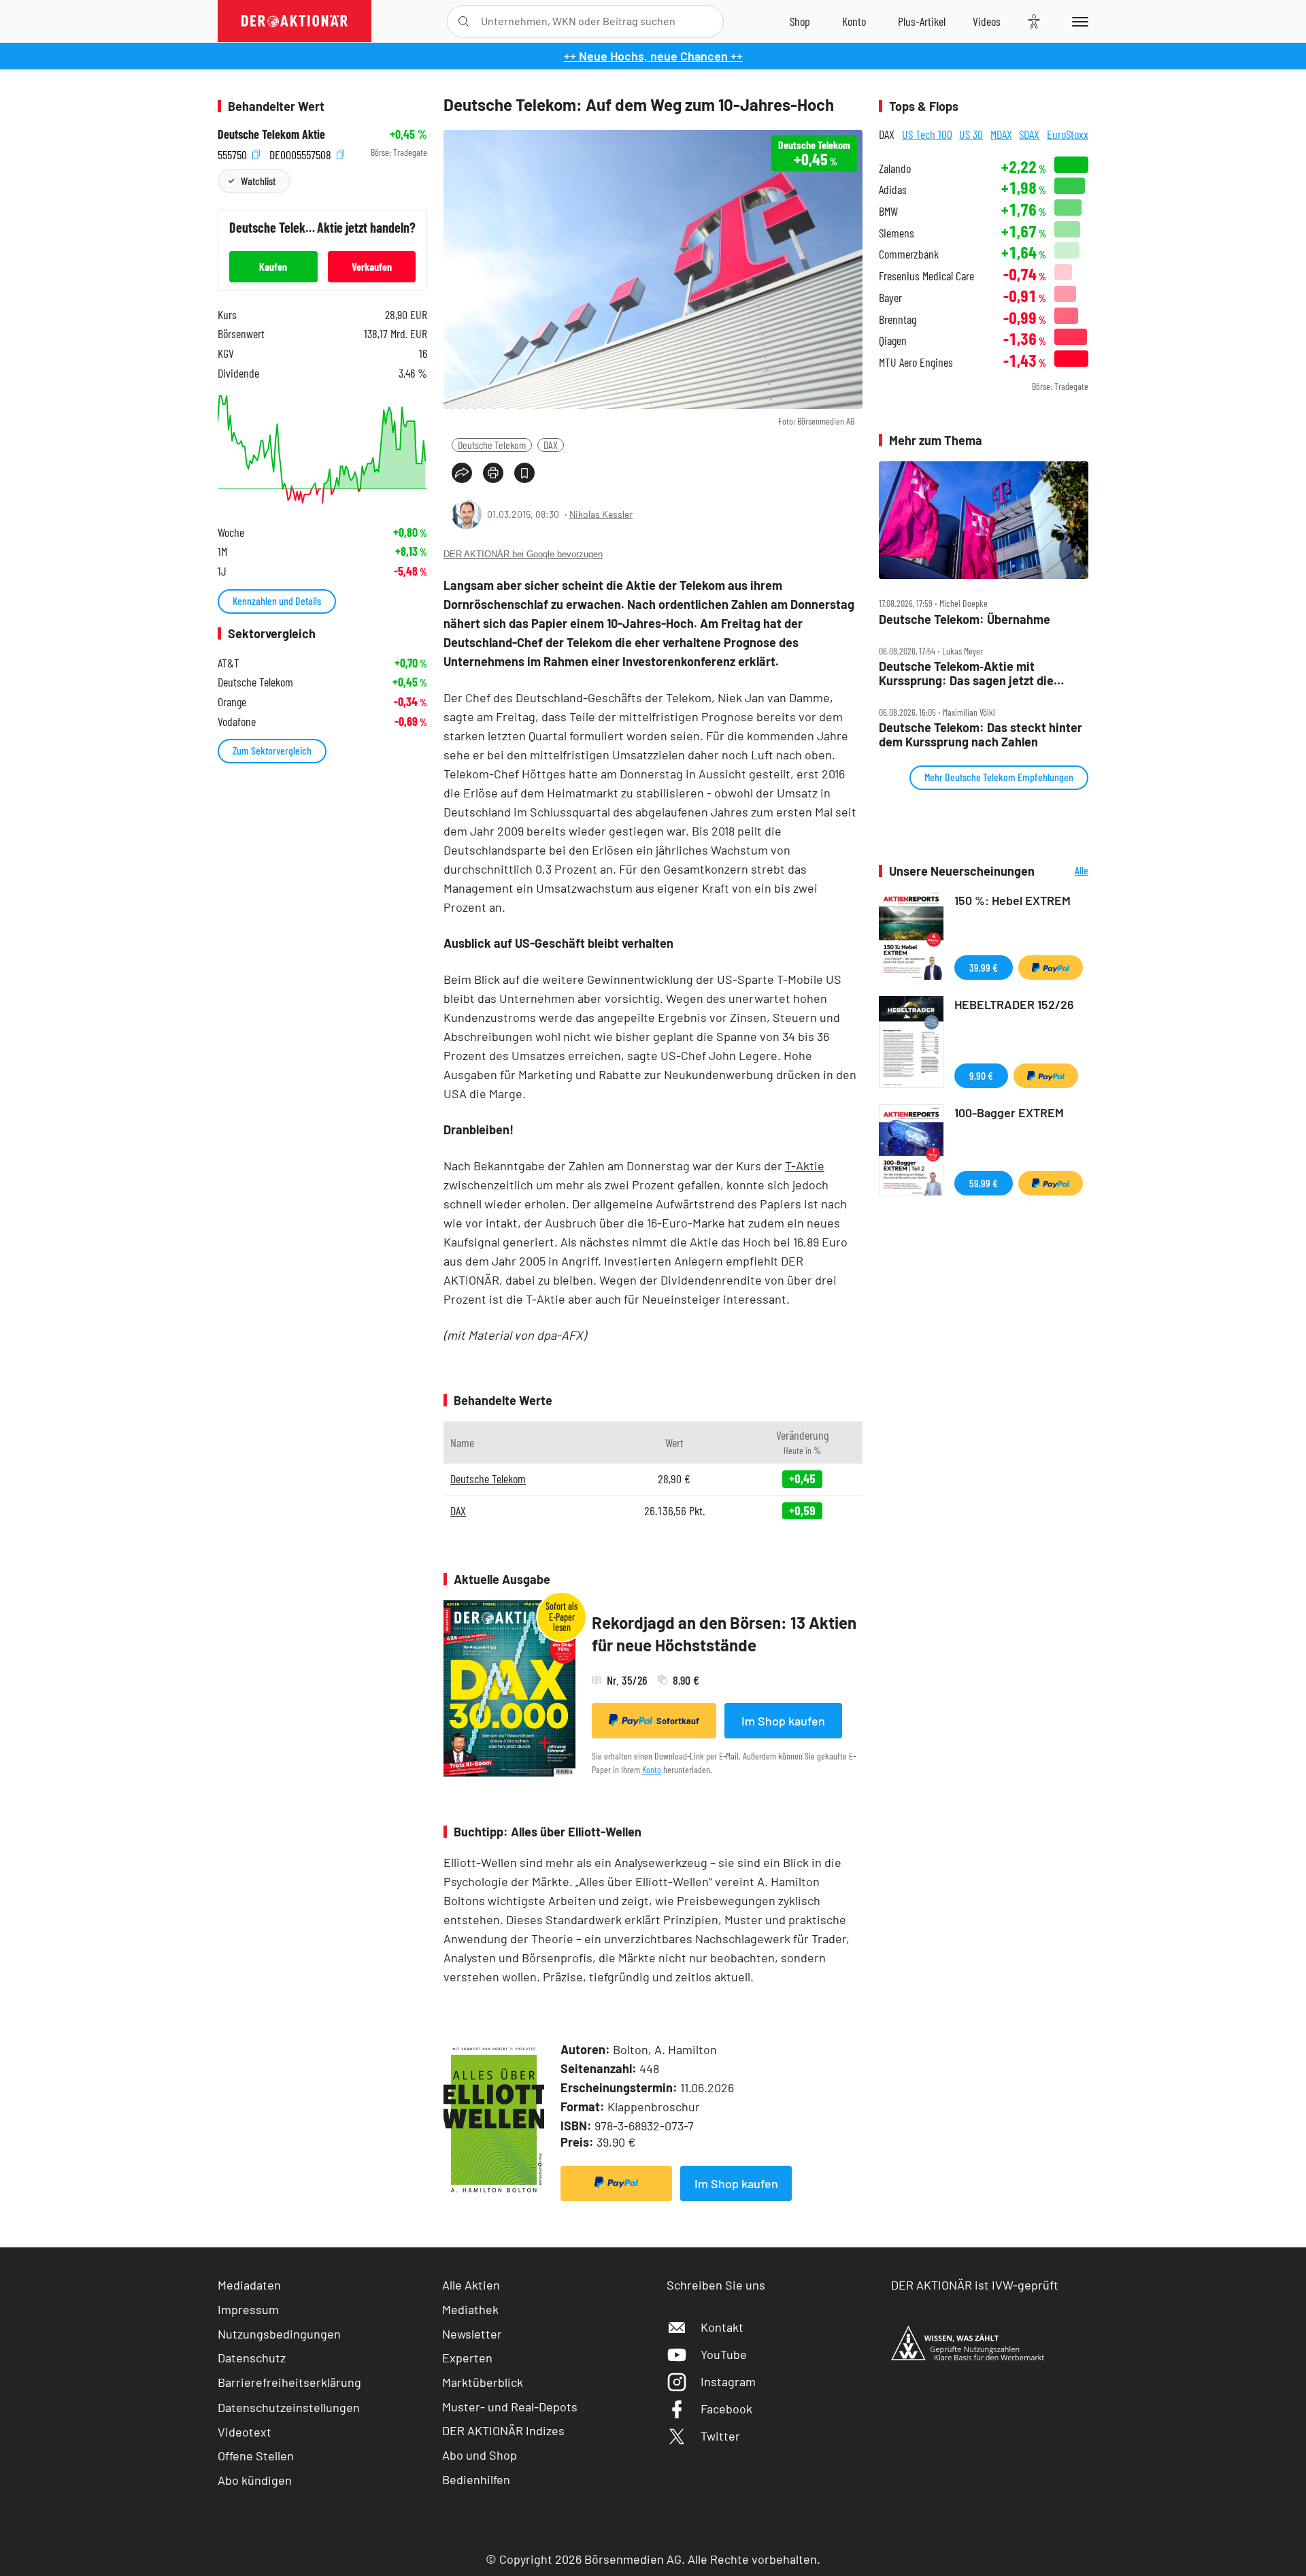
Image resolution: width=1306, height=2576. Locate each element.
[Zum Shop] (800, 21)
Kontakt (722, 2327)
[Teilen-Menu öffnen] (462, 473)
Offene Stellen (256, 2456)
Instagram (728, 2381)
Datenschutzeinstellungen (289, 2407)
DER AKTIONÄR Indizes (503, 2430)
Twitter (720, 2436)
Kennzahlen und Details (277, 600)
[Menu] (1078, 21)
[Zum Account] (854, 21)
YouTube (724, 2354)
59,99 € (984, 1183)
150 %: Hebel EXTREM (1012, 900)
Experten (467, 2358)
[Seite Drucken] (493, 473)
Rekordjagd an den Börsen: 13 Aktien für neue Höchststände (724, 1634)
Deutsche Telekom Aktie (271, 134)
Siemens (897, 233)
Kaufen (273, 266)
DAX (551, 445)
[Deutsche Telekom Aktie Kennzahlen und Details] (322, 449)
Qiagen (893, 341)
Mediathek (470, 2309)
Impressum (248, 2309)
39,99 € (984, 967)
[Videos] (987, 21)
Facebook (726, 2409)
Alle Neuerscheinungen (1065, 871)
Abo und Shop (480, 2455)
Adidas (893, 189)
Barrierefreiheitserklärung (289, 2382)
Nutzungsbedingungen (279, 2334)
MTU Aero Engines (916, 362)
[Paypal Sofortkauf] (616, 2183)
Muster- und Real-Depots (510, 2407)
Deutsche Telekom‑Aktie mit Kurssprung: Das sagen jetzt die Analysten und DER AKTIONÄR (966, 673)
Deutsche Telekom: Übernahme (965, 620)
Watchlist (258, 181)
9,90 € (981, 1075)
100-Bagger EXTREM (1009, 1112)
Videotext (245, 2432)
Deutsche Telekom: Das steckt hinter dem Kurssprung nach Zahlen (981, 734)
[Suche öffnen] (464, 21)
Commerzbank (909, 254)
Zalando (895, 168)
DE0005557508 (302, 153)
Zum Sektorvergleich (272, 750)
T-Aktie (805, 1166)
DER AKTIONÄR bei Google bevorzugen (523, 554)
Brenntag (898, 319)
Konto (652, 1769)
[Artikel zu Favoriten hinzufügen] (524, 473)
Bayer (890, 298)
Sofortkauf (678, 1721)
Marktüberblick (483, 2382)
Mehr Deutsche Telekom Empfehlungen (999, 777)
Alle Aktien (471, 2285)
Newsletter (472, 2334)
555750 (234, 153)
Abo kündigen (255, 2480)
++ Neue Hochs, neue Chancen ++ (653, 56)
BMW (888, 211)
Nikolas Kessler (601, 514)
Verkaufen (372, 266)
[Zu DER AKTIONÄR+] (922, 21)
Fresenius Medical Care (926, 276)
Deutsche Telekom (492, 445)
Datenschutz (252, 2358)
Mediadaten (249, 2285)
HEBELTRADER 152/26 (1014, 1004)
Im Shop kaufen (783, 1721)
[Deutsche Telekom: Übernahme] (984, 521)
